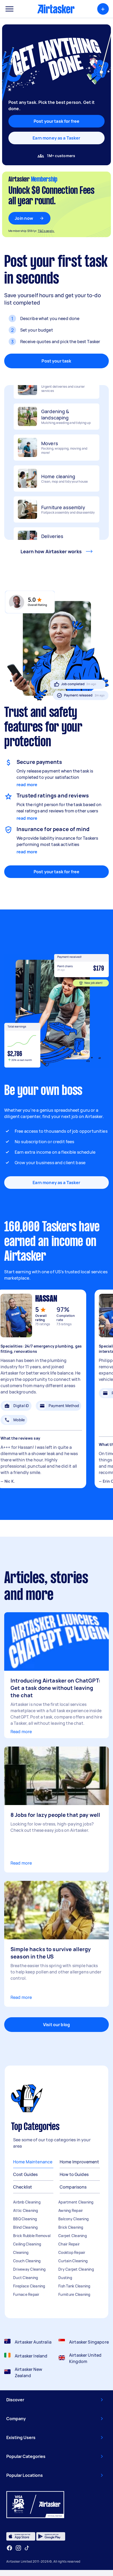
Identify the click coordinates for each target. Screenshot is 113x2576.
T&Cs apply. (46, 231)
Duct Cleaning (25, 2278)
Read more (21, 1732)
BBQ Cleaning (25, 2219)
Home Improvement (79, 2162)
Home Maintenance (33, 2162)
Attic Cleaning (26, 2210)
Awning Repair (71, 2210)
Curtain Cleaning (73, 2261)
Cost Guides (25, 2174)
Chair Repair (69, 2244)
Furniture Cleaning (74, 2294)
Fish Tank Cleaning (74, 2286)
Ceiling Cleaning (27, 2244)
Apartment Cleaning (76, 2202)
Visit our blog (56, 2025)
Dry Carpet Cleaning (76, 2269)
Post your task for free (56, 872)
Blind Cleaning (25, 2227)
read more (27, 785)
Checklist (23, 2187)
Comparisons (73, 2187)
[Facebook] (9, 2548)
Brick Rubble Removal (32, 2236)
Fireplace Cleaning (29, 2286)
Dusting (65, 2278)
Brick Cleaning (71, 2227)
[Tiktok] (27, 2548)
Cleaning (21, 2252)
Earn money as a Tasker (56, 138)
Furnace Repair (26, 2294)
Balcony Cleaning (73, 2219)
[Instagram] (19, 2548)
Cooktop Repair (72, 2252)
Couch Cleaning (27, 2261)
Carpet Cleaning (73, 2236)
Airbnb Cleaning (27, 2202)
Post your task (56, 361)
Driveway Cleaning (29, 2269)
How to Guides (74, 2174)
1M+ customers (61, 156)
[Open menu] (9, 9)
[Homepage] (56, 9)
